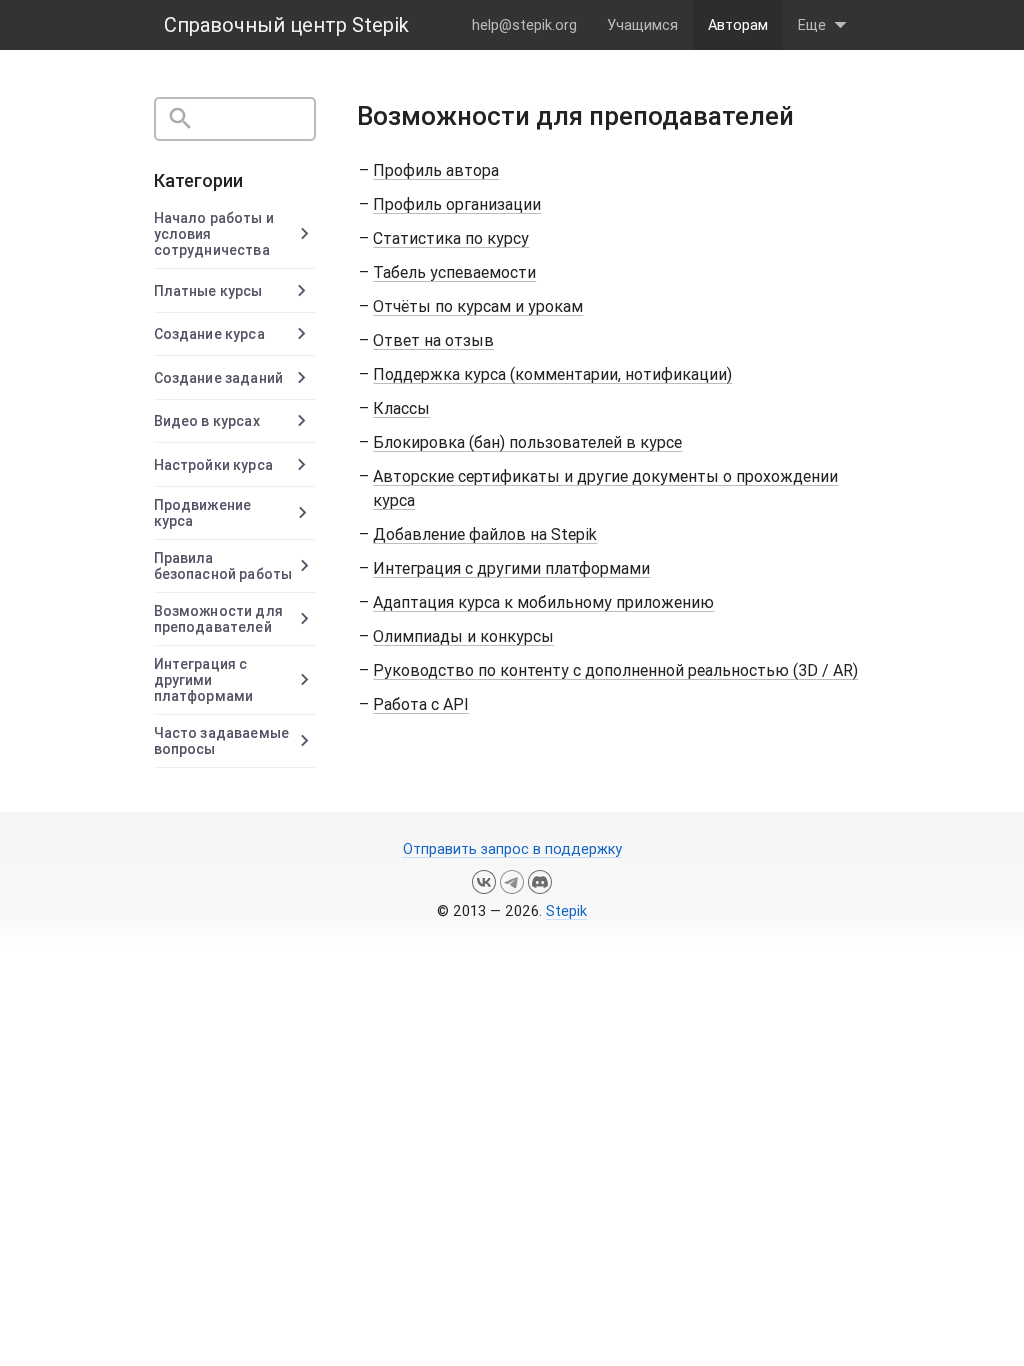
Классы (401, 408)
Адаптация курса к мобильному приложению (543, 602)
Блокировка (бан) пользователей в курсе (527, 442)
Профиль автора (436, 170)
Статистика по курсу (451, 238)
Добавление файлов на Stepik (485, 534)
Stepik (566, 910)
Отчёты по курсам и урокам (478, 306)
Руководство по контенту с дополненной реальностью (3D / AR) (615, 670)
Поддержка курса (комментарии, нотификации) (552, 374)
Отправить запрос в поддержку (512, 848)
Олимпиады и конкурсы (463, 636)
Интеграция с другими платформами (511, 568)
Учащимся (642, 24)
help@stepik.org (524, 24)
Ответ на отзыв (433, 340)
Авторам (738, 24)
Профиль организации (457, 204)
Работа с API (421, 704)
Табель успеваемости (454, 272)
